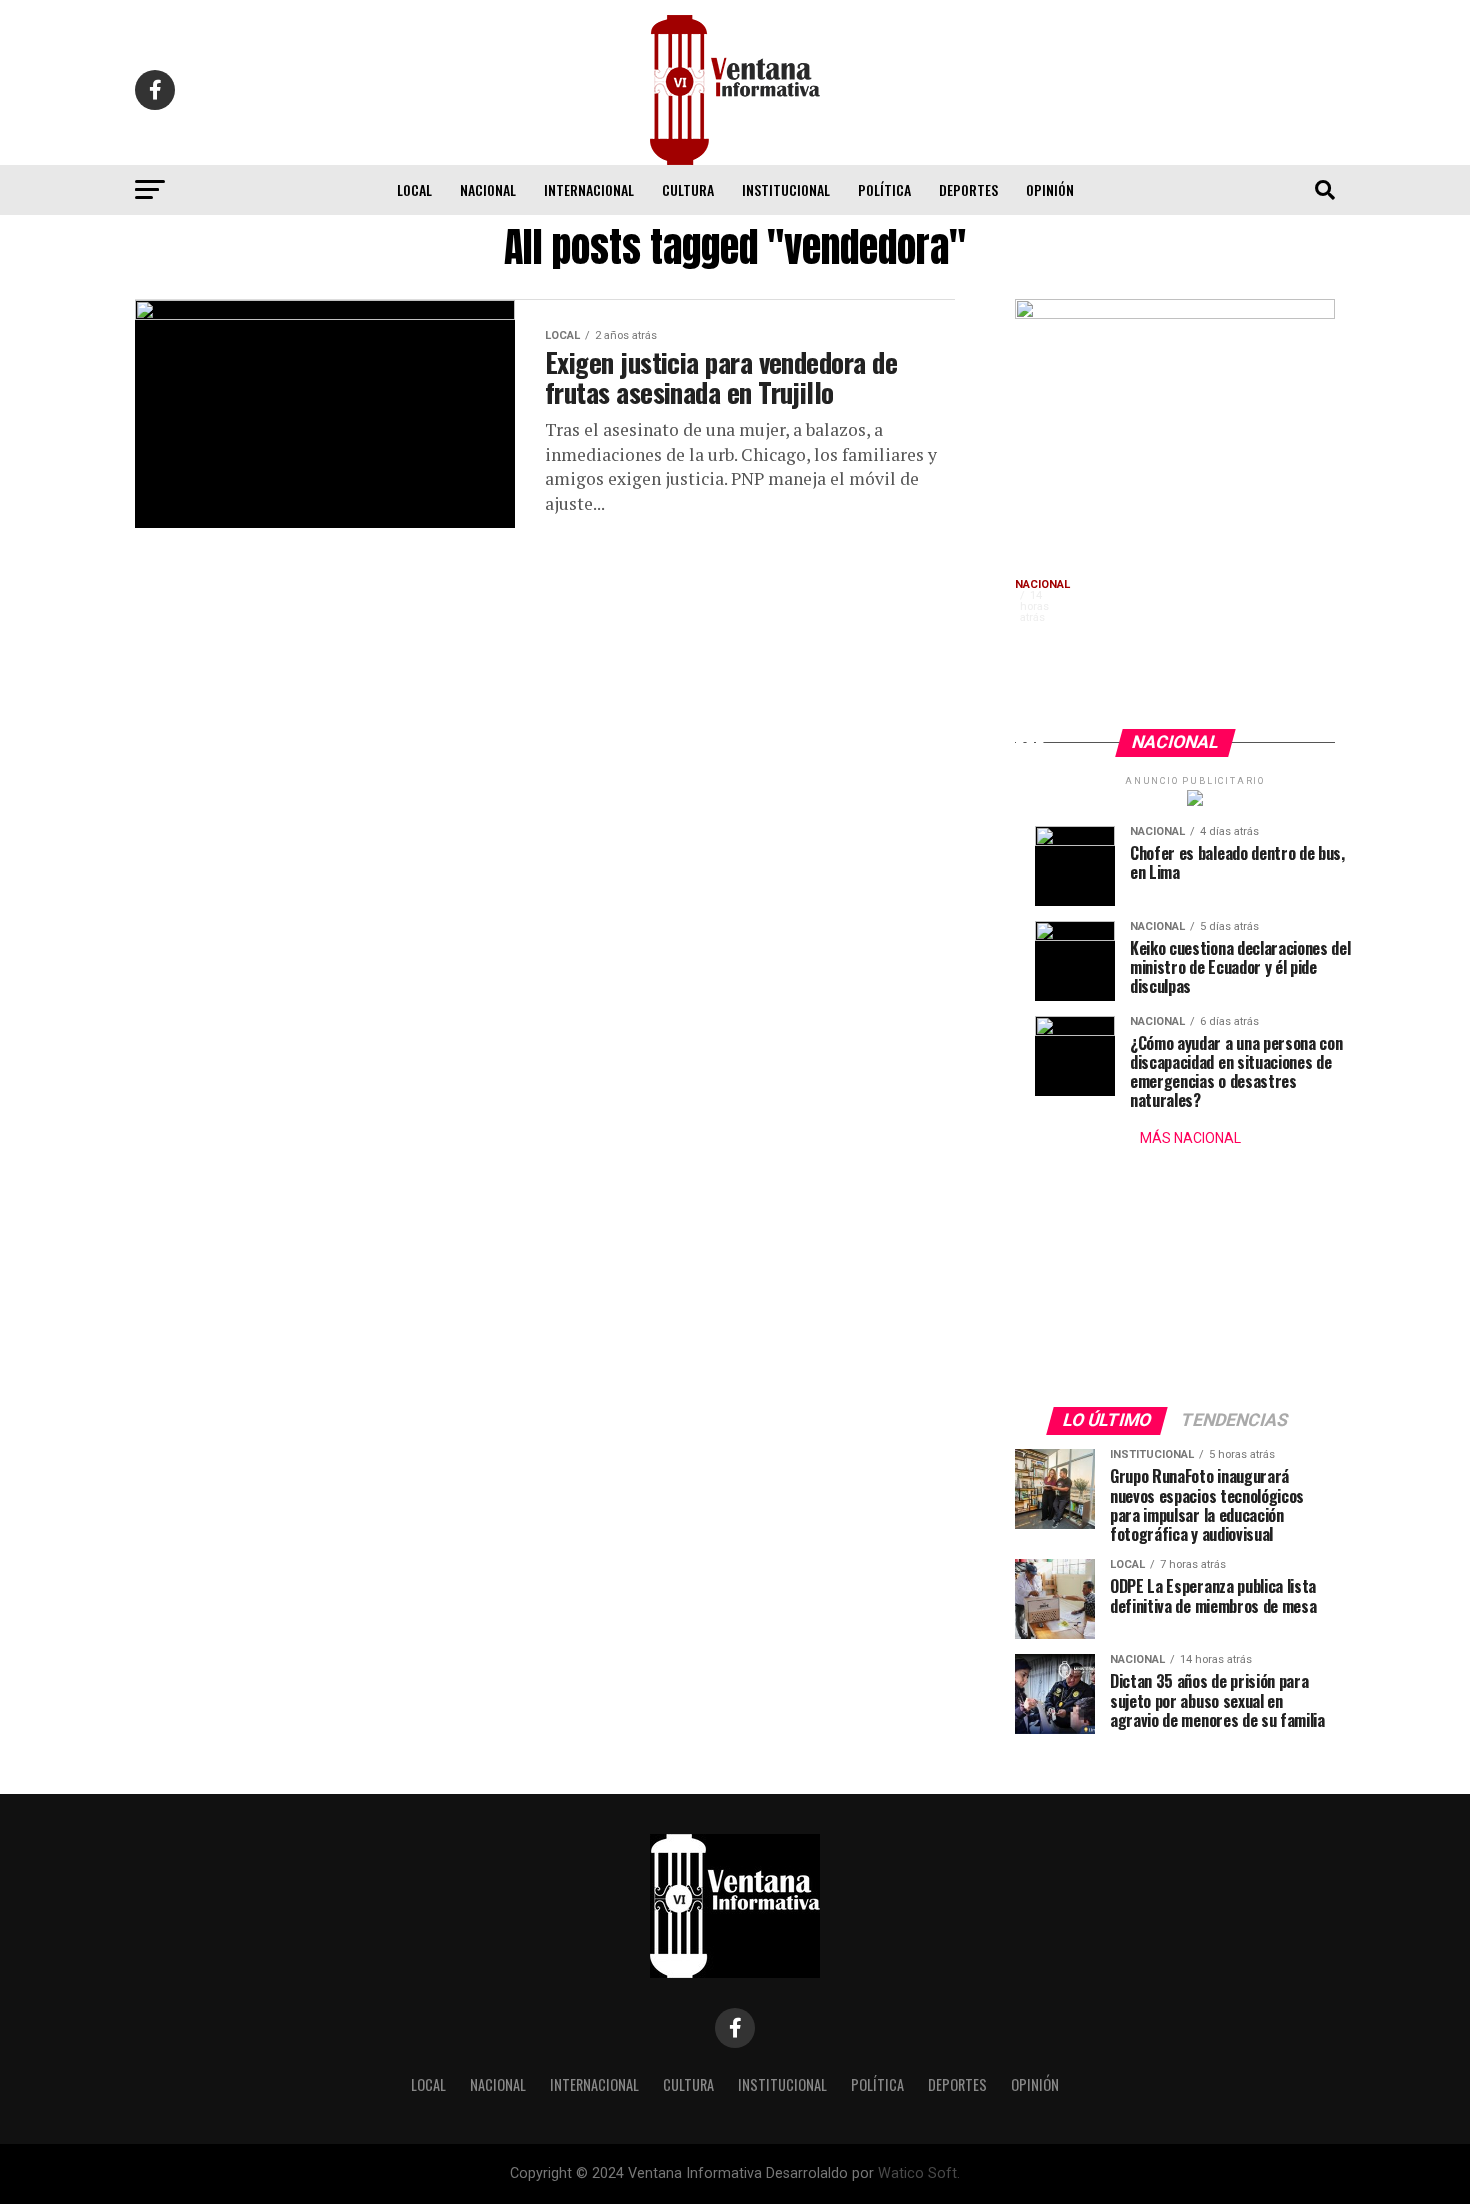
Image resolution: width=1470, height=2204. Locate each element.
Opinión (1050, 189)
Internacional (589, 189)
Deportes (968, 189)
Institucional (786, 189)
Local (414, 189)
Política (884, 189)
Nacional (488, 189)
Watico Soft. (919, 2173)
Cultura (688, 189)
